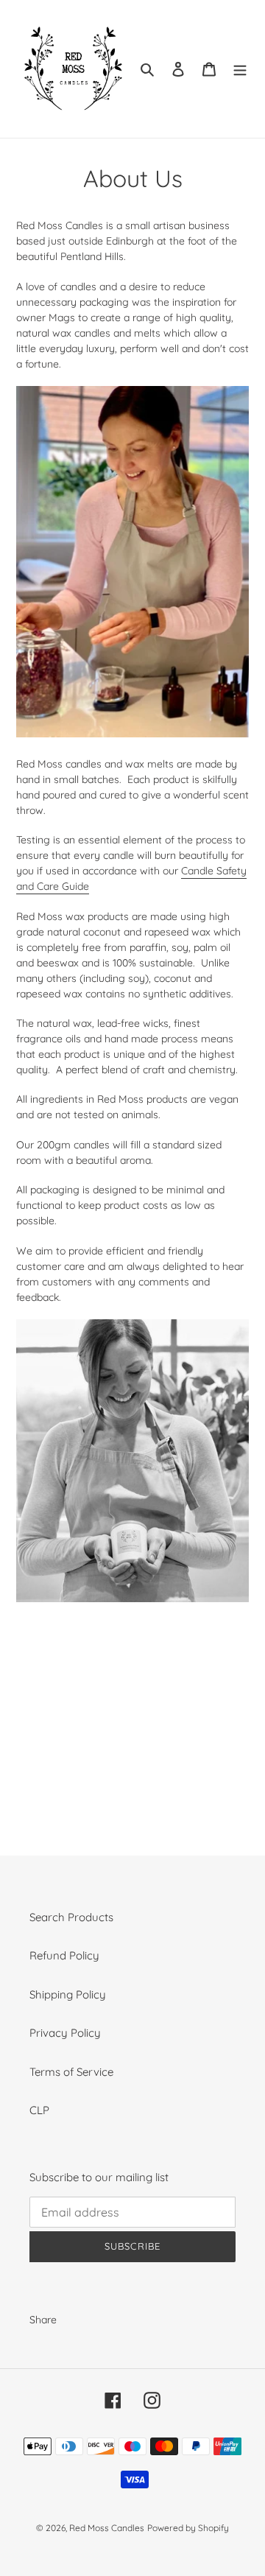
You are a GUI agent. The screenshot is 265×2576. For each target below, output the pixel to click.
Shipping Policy (68, 1994)
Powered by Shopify (188, 2528)
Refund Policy (64, 1955)
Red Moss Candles (107, 2528)
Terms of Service (71, 2072)
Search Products (71, 1917)
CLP (39, 2110)
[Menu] (240, 69)
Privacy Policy (65, 2033)
